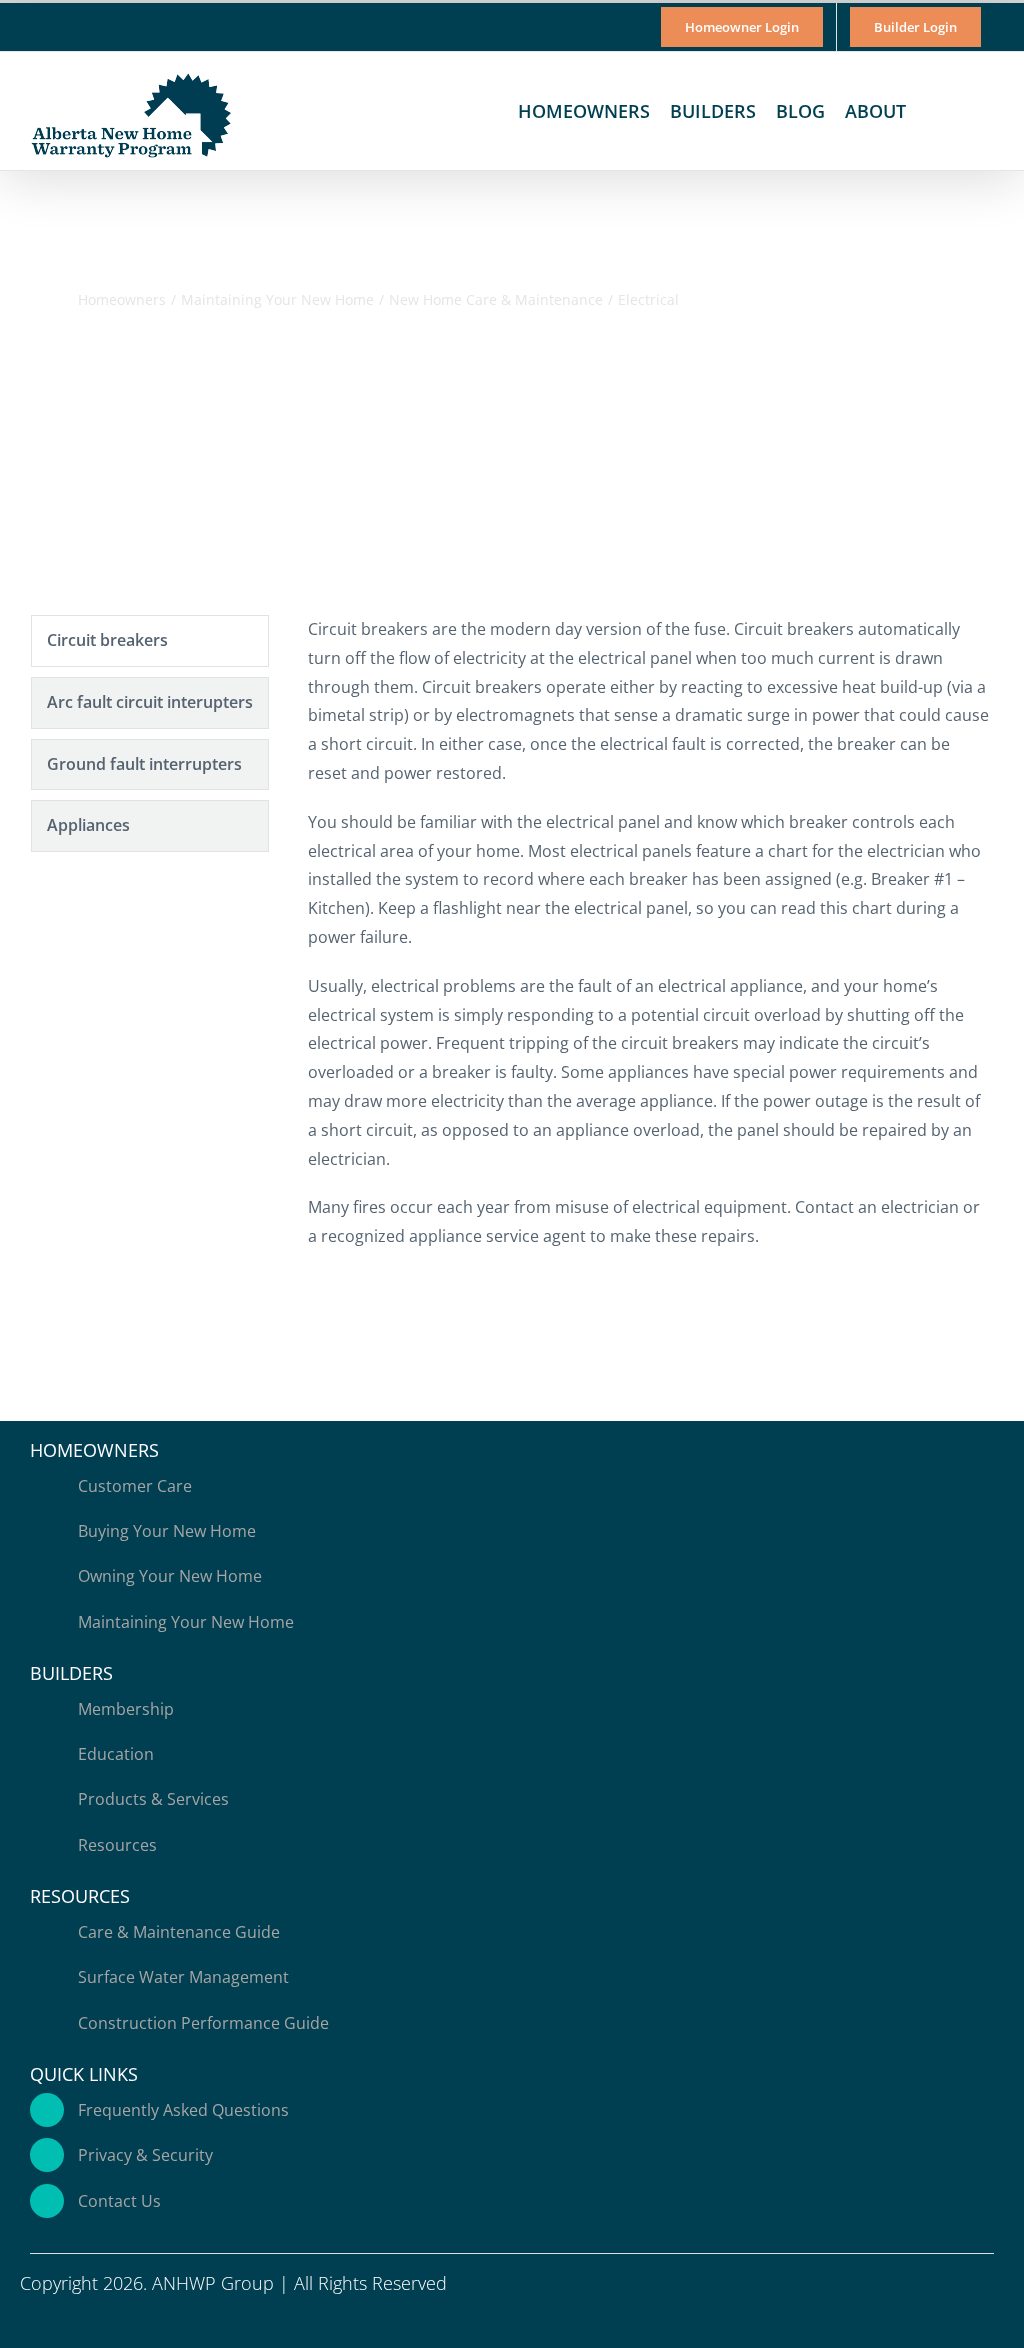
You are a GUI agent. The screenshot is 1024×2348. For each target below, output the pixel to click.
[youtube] (998, 2320)
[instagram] (934, 2320)
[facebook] (870, 2320)
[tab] (150, 641)
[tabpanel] (649, 943)
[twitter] (902, 2320)
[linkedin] (966, 2320)
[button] (967, 111)
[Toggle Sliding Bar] (933, 111)
